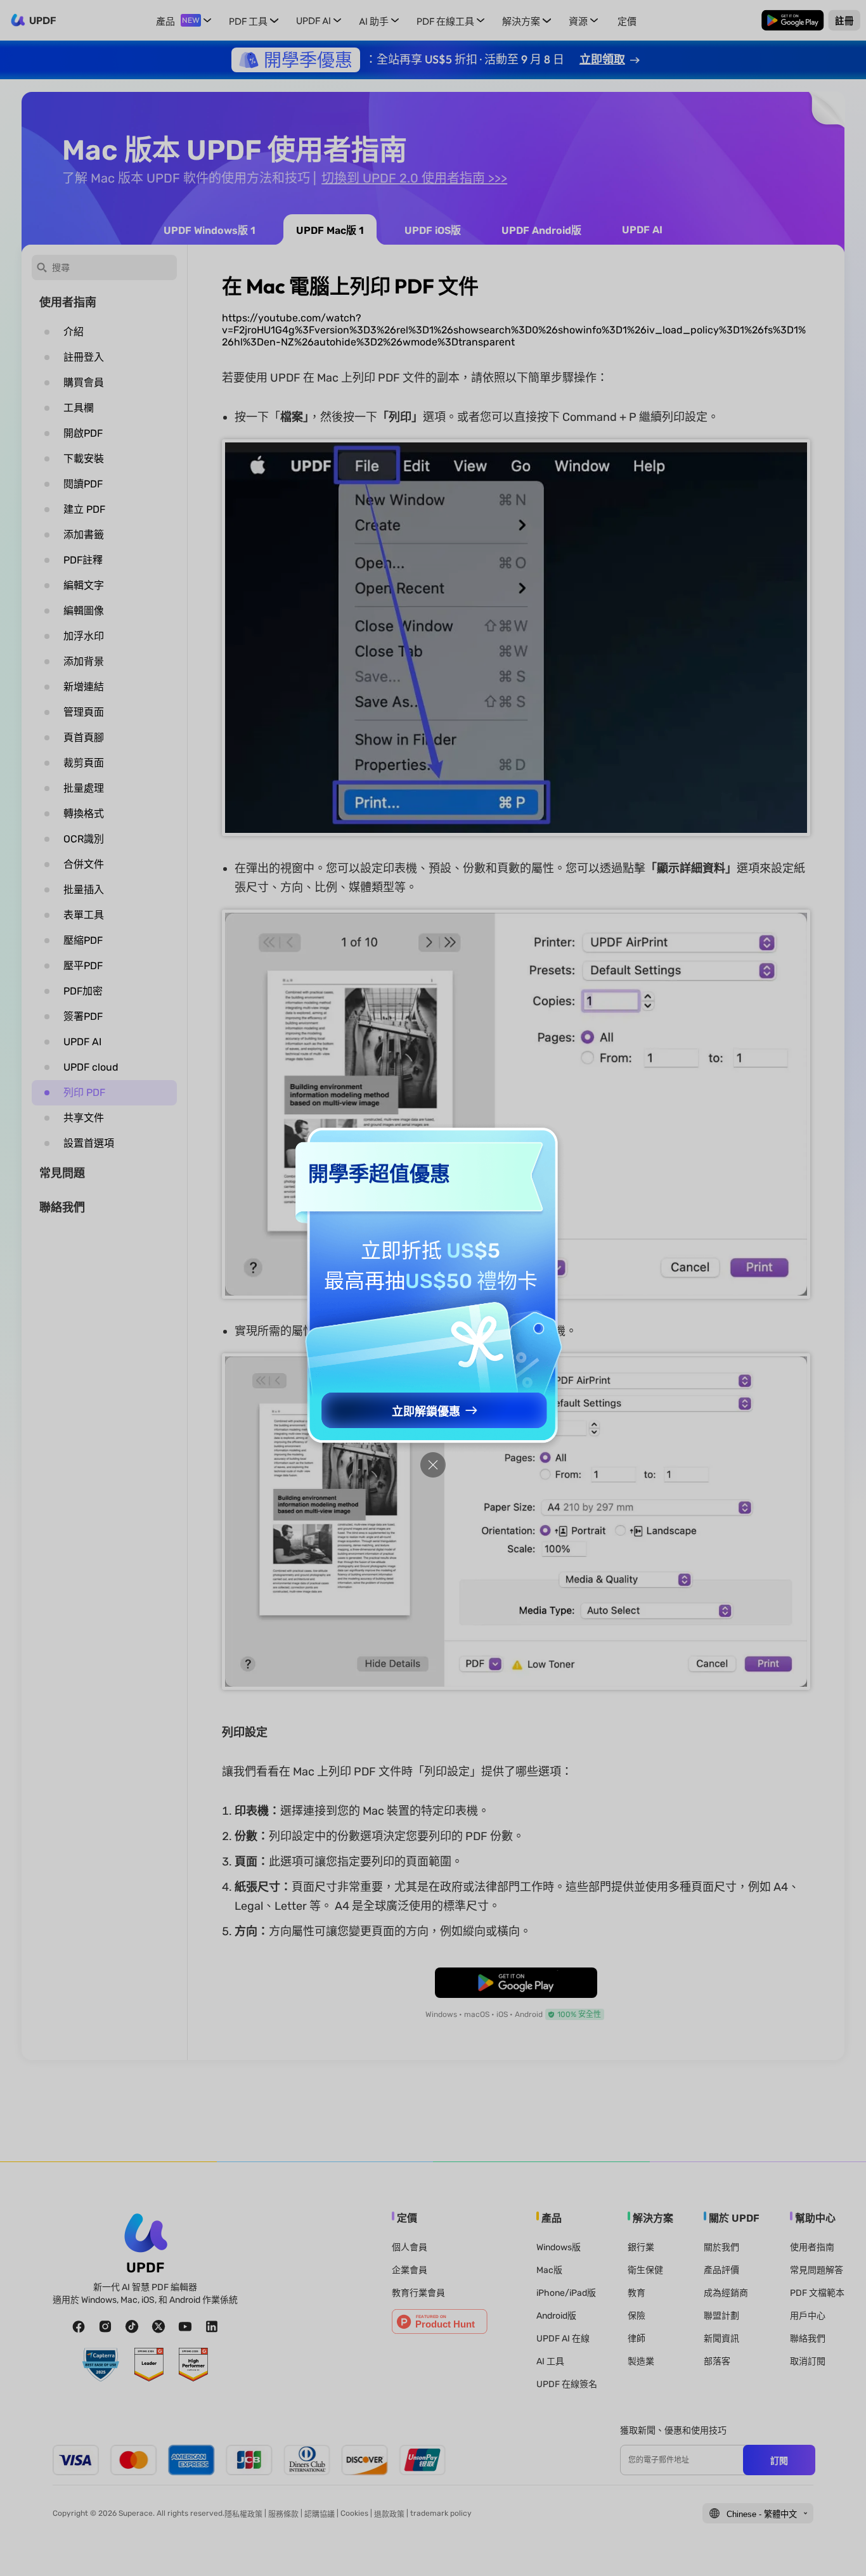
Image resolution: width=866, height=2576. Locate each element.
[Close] (433, 1465)
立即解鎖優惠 (426, 1412)
